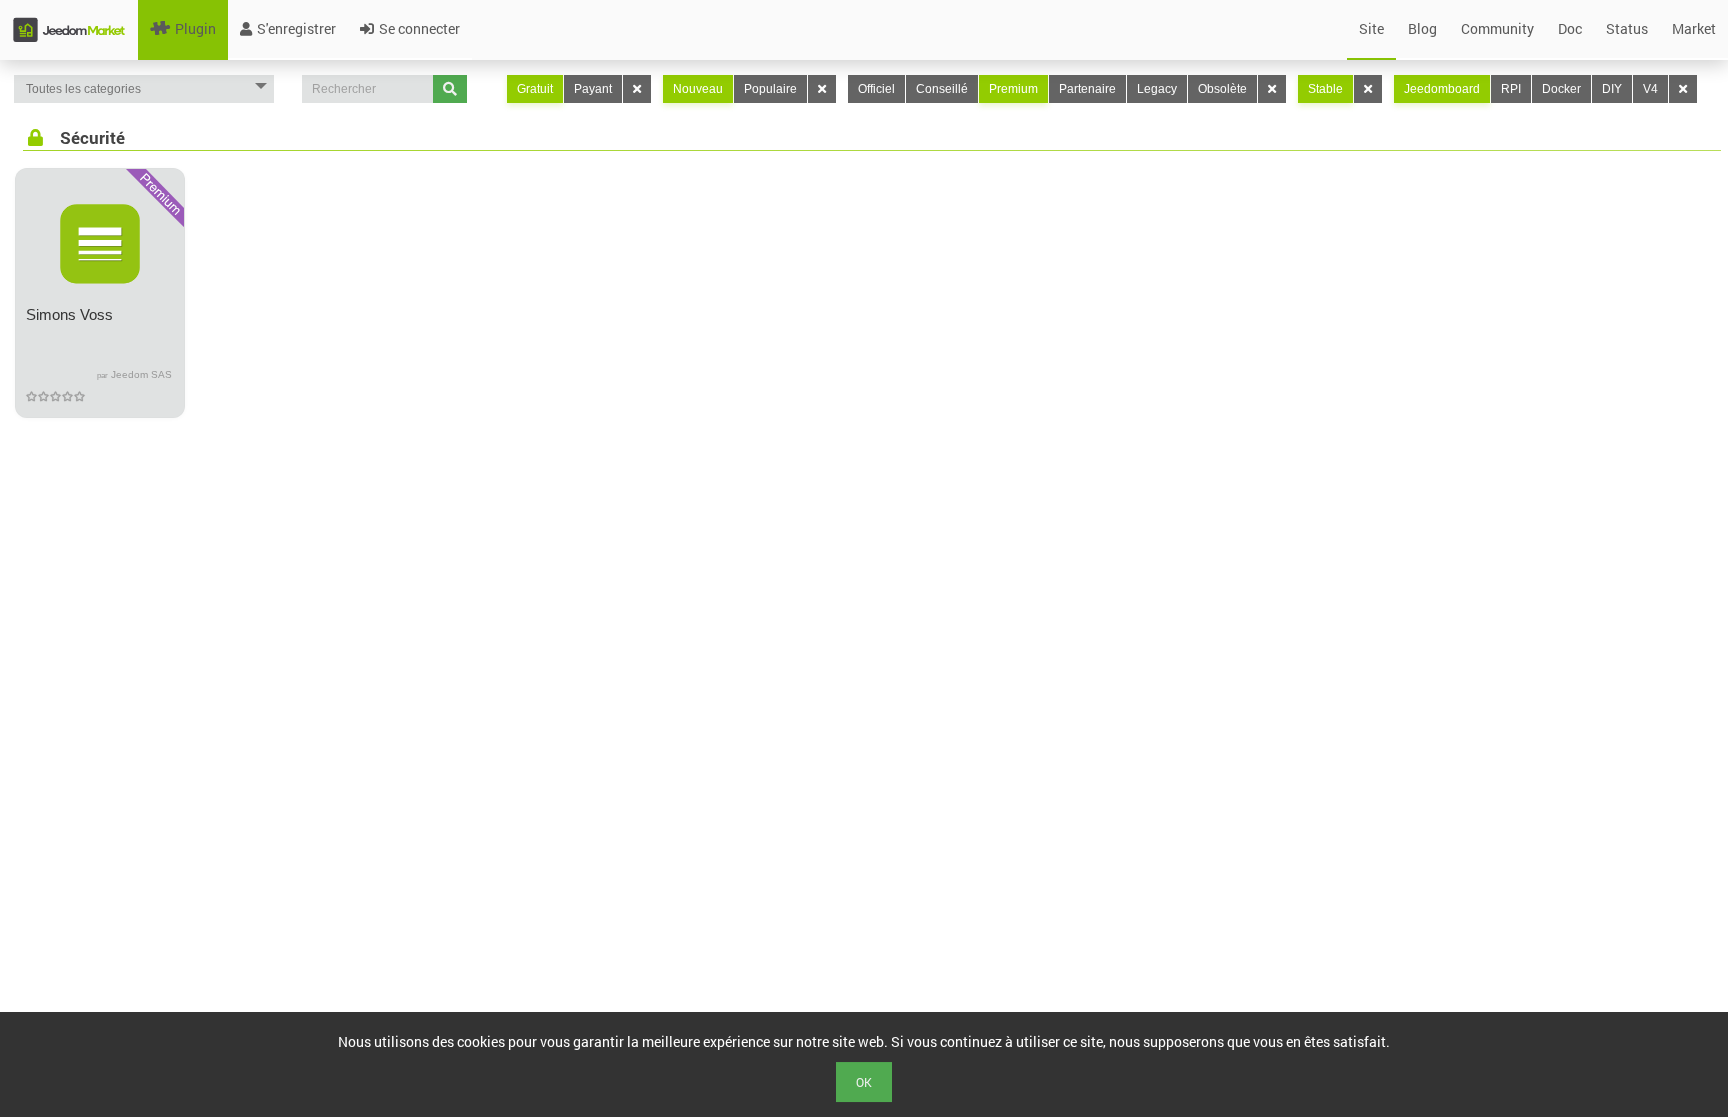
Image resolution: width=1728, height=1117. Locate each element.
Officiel (876, 89)
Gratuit (535, 89)
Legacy (1157, 89)
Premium (1013, 89)
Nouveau (698, 89)
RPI (1511, 89)
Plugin (195, 28)
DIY (1612, 89)
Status (1627, 28)
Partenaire (1087, 89)
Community (1497, 28)
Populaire (770, 89)
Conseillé (942, 89)
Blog (1422, 28)
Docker (1561, 89)
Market (1694, 28)
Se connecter (419, 28)
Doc (1570, 28)
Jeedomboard (1442, 89)
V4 (1650, 89)
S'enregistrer (296, 28)
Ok (864, 1082)
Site (1371, 28)
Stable (1325, 89)
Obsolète (1222, 89)
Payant (593, 89)
